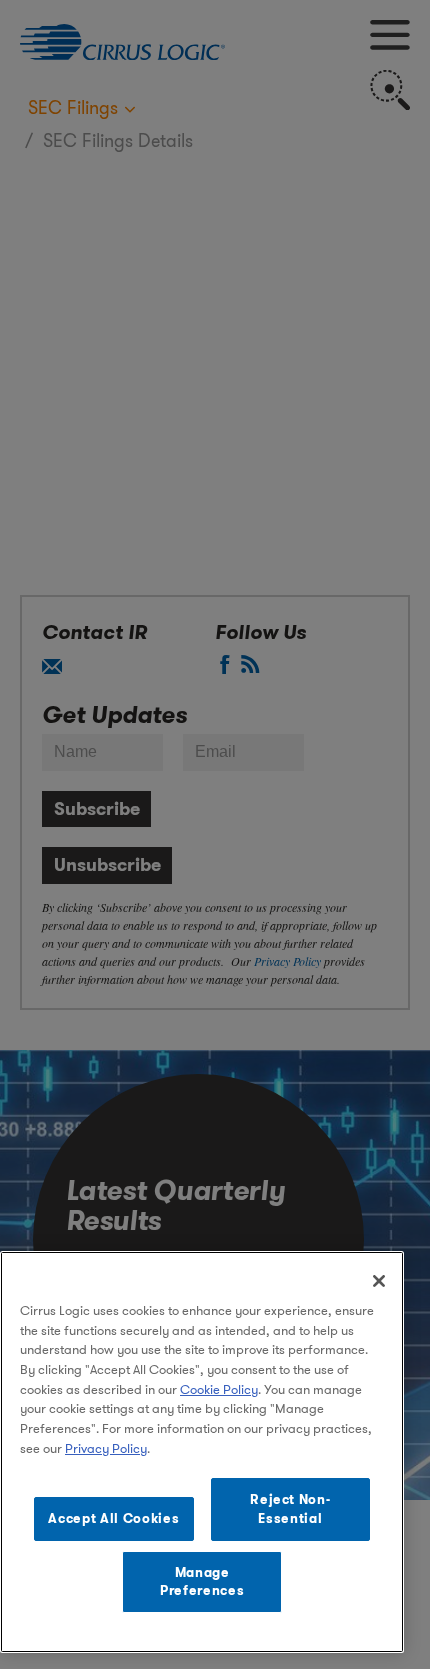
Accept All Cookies (113, 1518)
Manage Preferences (202, 1581)
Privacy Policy (106, 1448)
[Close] (379, 1281)
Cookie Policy (219, 1389)
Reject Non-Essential (290, 1508)
